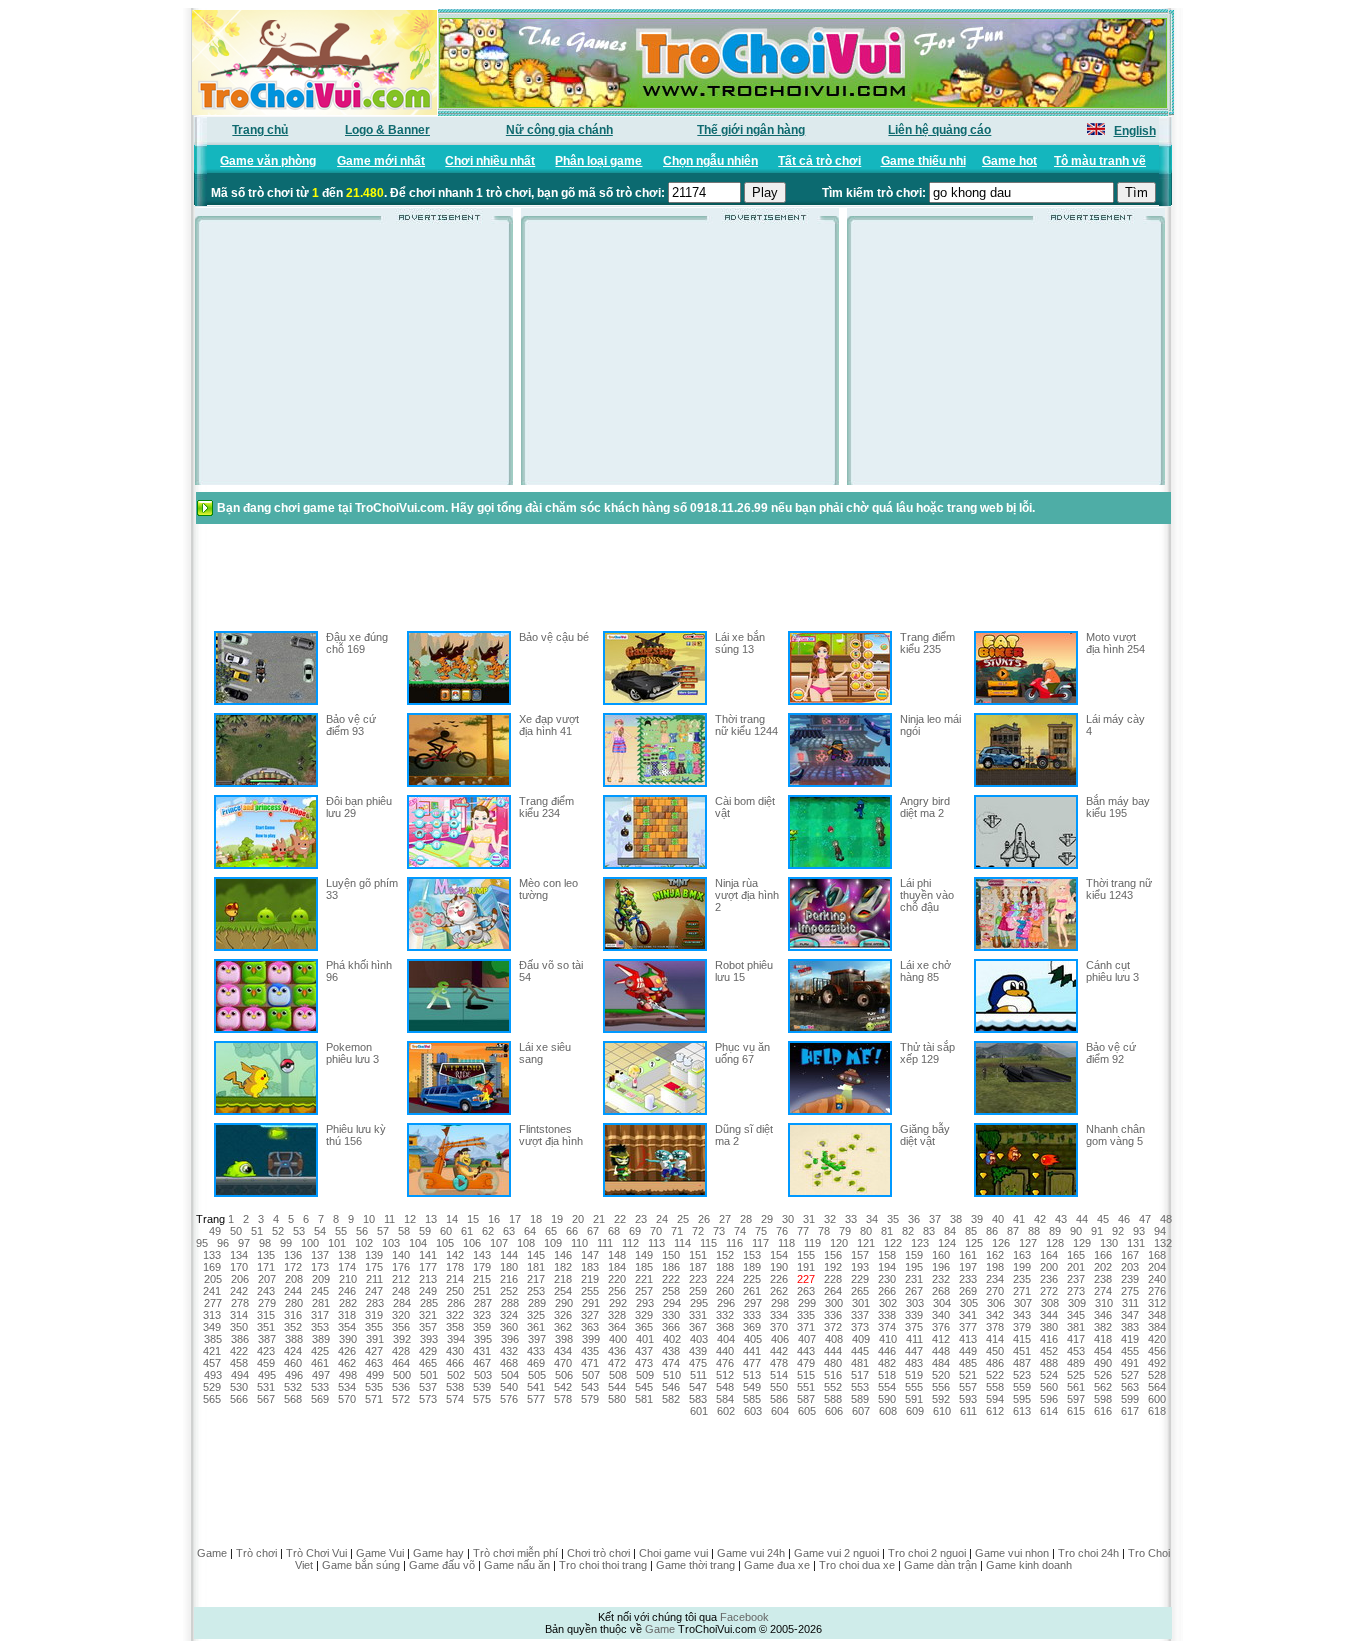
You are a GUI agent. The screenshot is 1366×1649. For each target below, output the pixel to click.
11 (389, 1219)
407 (807, 1339)
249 (428, 1291)
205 (213, 1279)
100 (310, 1243)
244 (293, 1291)
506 (564, 1375)
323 (482, 1315)
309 (1077, 1303)
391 (375, 1339)
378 (995, 1327)
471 (590, 1363)
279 (267, 1303)
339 (914, 1315)
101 (337, 1243)
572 (401, 1399)
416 (1049, 1339)
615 (1076, 1411)
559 (1022, 1387)
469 (536, 1363)
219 (590, 1279)
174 (347, 1267)
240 (1157, 1279)
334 (779, 1315)
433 (536, 1351)
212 (401, 1279)
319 (374, 1315)
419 (1130, 1339)
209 (321, 1279)
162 (995, 1255)
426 (347, 1351)
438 (671, 1351)
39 (977, 1219)
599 (1130, 1399)
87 (1013, 1231)
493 (213, 1375)
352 (293, 1327)
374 (887, 1327)
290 (564, 1303)
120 (839, 1243)
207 (267, 1279)
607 (861, 1411)
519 (914, 1375)
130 (1109, 1243)
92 (1118, 1231)
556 (941, 1387)
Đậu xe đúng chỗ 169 (357, 643)
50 (236, 1231)
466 (455, 1363)
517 (860, 1375)
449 (968, 1351)
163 (1022, 1255)
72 (698, 1231)
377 (968, 1327)
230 (887, 1279)
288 (510, 1303)
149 (644, 1255)
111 (605, 1243)
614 (1049, 1411)
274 (1103, 1291)
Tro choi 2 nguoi (927, 1553)
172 (293, 1267)
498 (348, 1375)
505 (537, 1375)
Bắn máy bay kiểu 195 (1118, 807)
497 (321, 1375)
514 (779, 1375)
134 (239, 1255)
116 (734, 1243)
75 (761, 1231)
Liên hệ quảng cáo (939, 130)
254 (563, 1291)
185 (644, 1267)
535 (374, 1387)
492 (1157, 1363)
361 (536, 1327)
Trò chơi (256, 1553)
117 (760, 1243)
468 (509, 1363)
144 (509, 1255)
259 (698, 1291)
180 (509, 1267)
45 (1103, 1219)
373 (860, 1327)
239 (1130, 1279)
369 (752, 1327)
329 (644, 1315)
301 (861, 1303)
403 (699, 1339)
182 (563, 1267)
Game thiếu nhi (923, 161)
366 (671, 1327)
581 (644, 1399)
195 (914, 1267)
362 (563, 1327)
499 (375, 1375)
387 (267, 1339)
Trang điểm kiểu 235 (927, 643)
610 (942, 1411)
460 (293, 1363)
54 (320, 1231)
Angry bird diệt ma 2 (925, 807)
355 (374, 1327)
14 (452, 1219)
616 (1103, 1411)
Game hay (438, 1553)
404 (726, 1339)
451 (1022, 1351)
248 (401, 1291)
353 (320, 1327)
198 (995, 1267)
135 (266, 1255)
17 (515, 1219)
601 (699, 1411)
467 (482, 1363)
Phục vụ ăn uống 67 (742, 1053)
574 (455, 1399)
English (1135, 131)
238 (1103, 1279)
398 (564, 1339)
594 (995, 1399)
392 (402, 1339)
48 (1166, 1219)
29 (767, 1219)
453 (1076, 1351)
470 (563, 1363)
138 (347, 1255)
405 (753, 1339)
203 (1130, 1267)
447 (914, 1351)
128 (1055, 1243)
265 (860, 1291)
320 (401, 1315)
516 (833, 1375)
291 (591, 1303)
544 (617, 1387)
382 (1103, 1327)
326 (563, 1315)
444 (833, 1351)
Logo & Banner (387, 130)
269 (968, 1291)
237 (1076, 1279)
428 (401, 1351)
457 (212, 1363)
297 (753, 1303)
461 (320, 1363)
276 (1157, 1291)
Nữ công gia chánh (559, 130)
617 (1130, 1411)
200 (1049, 1267)
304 (942, 1303)
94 (1160, 1231)
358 (455, 1327)
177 (428, 1267)
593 (968, 1399)
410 (888, 1339)
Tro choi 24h (1088, 1553)
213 (428, 1279)
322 (455, 1315)
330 (671, 1315)
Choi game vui (673, 1553)
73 (719, 1231)
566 (239, 1399)
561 (1076, 1387)
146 (563, 1255)
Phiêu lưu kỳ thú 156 (356, 1135)
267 (914, 1291)
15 (473, 1219)
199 (1022, 1267)
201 (1076, 1267)
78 (824, 1231)
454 (1103, 1351)
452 (1049, 1351)
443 (806, 1351)
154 (779, 1255)
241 (212, 1291)
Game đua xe (777, 1565)
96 (223, 1243)
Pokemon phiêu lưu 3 (352, 1053)
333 (752, 1315)
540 (509, 1387)
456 (1157, 1351)
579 (590, 1399)
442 (779, 1351)
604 (780, 1411)
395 (483, 1339)
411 (914, 1339)
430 (455, 1351)
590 (887, 1399)
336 (833, 1315)
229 (860, 1279)
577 (536, 1399)
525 (1076, 1375)
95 (202, 1243)
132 (1163, 1243)
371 (806, 1327)
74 (740, 1231)
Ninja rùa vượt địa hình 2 (747, 895)
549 (752, 1387)
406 (780, 1339)
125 (974, 1243)
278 (240, 1303)
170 (239, 1267)
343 (1022, 1315)
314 (239, 1315)
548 (725, 1387)
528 (1157, 1375)
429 (428, 1351)
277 (213, 1303)
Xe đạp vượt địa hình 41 (549, 725)
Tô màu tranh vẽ (1100, 161)
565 (212, 1399)
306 (996, 1303)
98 (265, 1243)
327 (590, 1315)
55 (341, 1231)
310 (1104, 1303)
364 (617, 1327)
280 (294, 1303)
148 (617, 1255)
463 (374, 1363)
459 (266, 1363)
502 (456, 1375)
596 (1049, 1399)
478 (779, 1363)
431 (482, 1351)
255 (590, 1291)
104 (418, 1243)
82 (908, 1231)
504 (510, 1375)
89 (1055, 1231)
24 (662, 1219)
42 (1040, 1219)
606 (834, 1411)
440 (725, 1351)
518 (887, 1375)
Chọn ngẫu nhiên (710, 161)
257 (644, 1291)
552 (833, 1387)
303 (915, 1303)
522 (995, 1375)
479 (806, 1363)
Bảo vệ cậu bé (554, 637)
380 (1049, 1327)
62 (488, 1231)
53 (299, 1231)
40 (998, 1219)
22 (620, 1219)
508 (618, 1375)
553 (860, 1387)
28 (746, 1219)
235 (1022, 1279)
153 (752, 1255)
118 (786, 1243)
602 (726, 1411)
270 (995, 1291)
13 (431, 1219)
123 (920, 1243)
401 (645, 1339)
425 (320, 1351)
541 (536, 1387)
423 (266, 1351)
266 (887, 1291)
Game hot (1009, 161)
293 (645, 1303)
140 (401, 1255)
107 (499, 1243)
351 (266, 1327)
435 (590, 1351)
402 (672, 1339)
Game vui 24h (751, 1553)
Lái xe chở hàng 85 (925, 971)
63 (509, 1231)
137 (320, 1255)
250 (455, 1291)
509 (645, 1375)
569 (320, 1399)
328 (617, 1315)
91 (1097, 1231)
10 (369, 1219)
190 (779, 1267)
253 (536, 1291)
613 (1022, 1411)
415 (1022, 1339)
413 (968, 1339)
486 (995, 1363)
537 (428, 1387)
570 (347, 1399)
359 (482, 1327)
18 (536, 1219)
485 (968, 1363)
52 (278, 1231)
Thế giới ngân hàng (751, 130)
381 (1076, 1327)
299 (807, 1303)
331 (698, 1315)
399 (591, 1339)
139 (374, 1255)
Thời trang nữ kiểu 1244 (746, 725)
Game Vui (380, 1553)
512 (725, 1375)
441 (752, 1351)
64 (530, 1231)
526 (1103, 1375)
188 (725, 1267)
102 (364, 1243)
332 (725, 1315)
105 (445, 1243)
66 (572, 1231)
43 (1061, 1219)
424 (293, 1351)
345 (1076, 1315)
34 (872, 1219)
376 (941, 1327)
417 (1076, 1339)
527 (1130, 1375)
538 (455, 1387)
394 (456, 1339)
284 (402, 1303)
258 (671, 1291)
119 (812, 1243)
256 (617, 1291)
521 (968, 1375)
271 (1022, 1291)
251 (482, 1291)
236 (1049, 1279)
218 (563, 1279)
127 (1028, 1243)
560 (1049, 1387)
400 (618, 1339)
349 (212, 1327)
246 (347, 1291)
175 (374, 1267)
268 (941, 1291)
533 (320, 1387)
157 (860, 1255)
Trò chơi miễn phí (515, 1553)
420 (1157, 1339)
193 (860, 1267)
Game (212, 1553)
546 (671, 1387)
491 (1130, 1363)
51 (257, 1231)
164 (1049, 1255)
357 (428, 1327)
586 (779, 1399)
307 (1023, 1303)
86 (992, 1231)
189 (752, 1267)
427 (374, 1351)
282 (348, 1303)
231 (914, 1279)
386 (240, 1339)
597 (1076, 1399)
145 (536, 1255)
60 (446, 1231)
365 (644, 1327)
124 (947, 1243)
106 (472, 1243)
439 (698, 1351)
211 (374, 1279)
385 (213, 1339)
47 (1145, 1219)
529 (212, 1387)
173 (320, 1267)
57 (383, 1231)
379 (1022, 1327)
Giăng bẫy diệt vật (925, 1135)
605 (807, 1411)
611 (968, 1411)
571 (374, 1399)
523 (1022, 1375)
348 (1157, 1315)
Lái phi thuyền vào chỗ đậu (927, 895)
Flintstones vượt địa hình (551, 1135)
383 (1130, 1327)
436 (617, 1351)
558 (995, 1387)
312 (1157, 1303)
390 (348, 1339)
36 (914, 1219)
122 (893, 1243)
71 (677, 1231)
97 (244, 1243)
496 (294, 1375)
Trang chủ (260, 130)
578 (563, 1399)
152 (725, 1255)
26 (704, 1219)
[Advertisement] (354, 359)
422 (239, 1351)
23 (641, 1219)
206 (240, 1279)
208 (294, 1279)
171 (266, 1267)
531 (266, 1387)
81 (887, 1231)
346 (1103, 1315)
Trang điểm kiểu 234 (546, 807)
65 (551, 1231)
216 (509, 1279)
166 (1103, 1255)
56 (362, 1231)
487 (1022, 1363)
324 (509, 1315)
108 (526, 1243)
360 (509, 1327)
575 (482, 1399)
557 (968, 1387)
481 (860, 1363)
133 (212, 1255)
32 (830, 1219)
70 (656, 1231)
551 (806, 1387)
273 (1076, 1291)
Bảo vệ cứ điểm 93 (351, 725)
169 (212, 1267)
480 (833, 1363)
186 (671, 1267)
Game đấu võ (442, 1565)
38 (956, 1219)
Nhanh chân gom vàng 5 (1115, 1135)
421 (212, 1351)
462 (347, 1363)
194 (887, 1267)
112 (630, 1243)
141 (428, 1255)
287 (483, 1303)
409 (861, 1339)
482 (887, 1363)
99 (286, 1243)
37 (935, 1219)
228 (833, 1279)
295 (699, 1303)
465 (428, 1363)
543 (590, 1387)
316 (293, 1315)
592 (941, 1399)
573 (428, 1399)
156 (833, 1255)
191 (806, 1267)
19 (557, 1219)
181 (536, 1267)
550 (779, 1387)
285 (429, 1303)
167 (1130, 1255)
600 (1157, 1399)
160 (941, 1255)
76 (782, 1231)
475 (698, 1363)
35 (893, 1219)
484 (941, 1363)
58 (404, 1231)
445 (860, 1351)
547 (698, 1387)
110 (579, 1243)
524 (1049, 1375)
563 (1130, 1387)
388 (294, 1339)
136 (293, 1255)
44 (1082, 1219)
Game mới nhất (381, 161)
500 (402, 1375)
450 (995, 1351)
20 (578, 1219)
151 (698, 1255)
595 (1022, 1399)
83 (929, 1231)
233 (968, 1279)
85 (971, 1231)
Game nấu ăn (517, 1565)
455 (1130, 1351)
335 (806, 1315)
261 (752, 1291)
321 (428, 1315)
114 (682, 1243)
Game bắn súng (361, 1565)
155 (806, 1255)
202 (1103, 1267)
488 (1049, 1363)
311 (1130, 1303)
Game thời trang (695, 1565)
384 (1157, 1327)
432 (509, 1351)
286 (456, 1303)
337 (860, 1315)
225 (752, 1279)
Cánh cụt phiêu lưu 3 (1112, 971)
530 (239, 1387)
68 (614, 1231)
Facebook (744, 1617)
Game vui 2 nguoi (836, 1553)
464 (401, 1363)
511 (698, 1375)
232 (941, 1279)
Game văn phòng (268, 161)
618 (1157, 1411)
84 (950, 1231)
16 (494, 1219)
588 (833, 1399)
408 (834, 1339)
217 (536, 1279)
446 (887, 1351)
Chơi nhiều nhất (490, 161)
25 (683, 1219)
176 (401, 1267)
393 (429, 1339)
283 (375, 1303)
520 (941, 1375)
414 (995, 1339)
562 (1103, 1387)
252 (509, 1291)
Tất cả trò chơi (819, 161)
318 (347, 1315)
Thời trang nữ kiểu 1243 (1119, 889)
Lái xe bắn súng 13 (740, 643)
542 (563, 1387)
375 (914, 1327)
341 (968, 1315)
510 (672, 1375)
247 (374, 1291)
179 (482, 1267)
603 (753, 1411)
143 (482, 1255)
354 (347, 1327)
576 (509, 1399)
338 (887, 1315)
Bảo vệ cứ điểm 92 (1111, 1053)
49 (215, 1231)
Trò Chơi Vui (316, 1553)
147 (590, 1255)
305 (969, 1303)
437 (644, 1351)
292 (618, 1303)
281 (321, 1303)
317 (320, 1315)
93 (1139, 1231)
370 (779, 1327)
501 (429, 1375)
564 (1157, 1387)
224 (725, 1279)
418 (1103, 1339)
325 (536, 1315)
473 (644, 1363)
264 (833, 1291)
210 (348, 1279)
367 (698, 1327)
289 (537, 1303)
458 (239, 1363)
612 (995, 1411)
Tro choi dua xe (857, 1565)
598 (1103, 1399)
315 (266, 1315)
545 (644, 1387)
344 (1049, 1315)
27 (725, 1219)
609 (915, 1411)
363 (590, 1327)
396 (510, 1339)
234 (995, 1279)
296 (726, 1303)
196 (941, 1267)
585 (752, 1399)
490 (1103, 1363)
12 (410, 1219)
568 (293, 1399)
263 (806, 1291)
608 (888, 1411)
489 (1076, 1363)
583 (698, 1399)
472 (617, 1363)
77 (803, 1231)
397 (537, 1339)
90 (1076, 1231)
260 (725, 1291)
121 (866, 1243)
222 (671, 1279)
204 (1157, 1267)
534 (347, 1387)
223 (698, 1279)
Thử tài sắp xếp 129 (927, 1053)
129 (1082, 1243)
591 (914, 1399)
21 (599, 1219)
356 (401, 1327)
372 (833, 1327)
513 (752, 1375)
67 (593, 1231)
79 (845, 1231)
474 (671, 1363)
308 (1050, 1303)
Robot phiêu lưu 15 (744, 971)
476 (725, 1363)
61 (467, 1231)
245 (320, 1291)
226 (779, 1279)
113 (656, 1243)
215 (482, 1279)
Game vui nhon (1012, 1553)
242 (239, 1291)
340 (941, 1315)
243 (266, 1291)
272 (1049, 1291)
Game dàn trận (940, 1565)
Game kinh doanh (1029, 1565)
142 (455, 1255)
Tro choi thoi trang (603, 1565)
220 (617, 1279)
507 (591, 1375)
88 (1034, 1231)
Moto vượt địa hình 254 (1115, 643)
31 (809, 1219)
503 (483, 1375)
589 (860, 1399)
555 (914, 1387)
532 (293, 1387)
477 (752, 1363)
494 (240, 1375)
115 (708, 1243)
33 (851, 1219)
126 (1001, 1243)
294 (672, 1303)
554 (887, 1387)
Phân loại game (598, 161)
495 (267, 1375)
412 (941, 1339)
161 (968, 1255)
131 (1136, 1243)
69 (635, 1231)
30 (788, 1219)
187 (698, 1267)
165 (1076, 1255)
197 (968, 1267)
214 (455, 1279)
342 (995, 1315)
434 (563, 1351)
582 (671, 1399)
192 (833, 1267)
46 (1124, 1219)
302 (888, 1303)
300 (834, 1303)
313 (212, 1315)
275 (1130, 1291)
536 (401, 1387)
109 (553, 1243)
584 (725, 1399)
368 (725, 1327)
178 (455, 1267)
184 (617, 1267)
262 (779, 1291)
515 (806, 1375)
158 (887, 1255)
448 (941, 1351)
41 (1019, 1219)
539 (482, 1387)
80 (866, 1231)
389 (321, 1339)
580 (617, 1399)
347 (1130, 1315)
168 (1157, 1255)
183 (590, 1267)
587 (806, 1399)
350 (239, 1327)
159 (914, 1255)
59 (425, 1231)
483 (914, 1363)
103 (391, 1243)
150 (671, 1255)
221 (644, 1279)
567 (266, 1399)
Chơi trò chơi (598, 1553)
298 (780, 1303)
